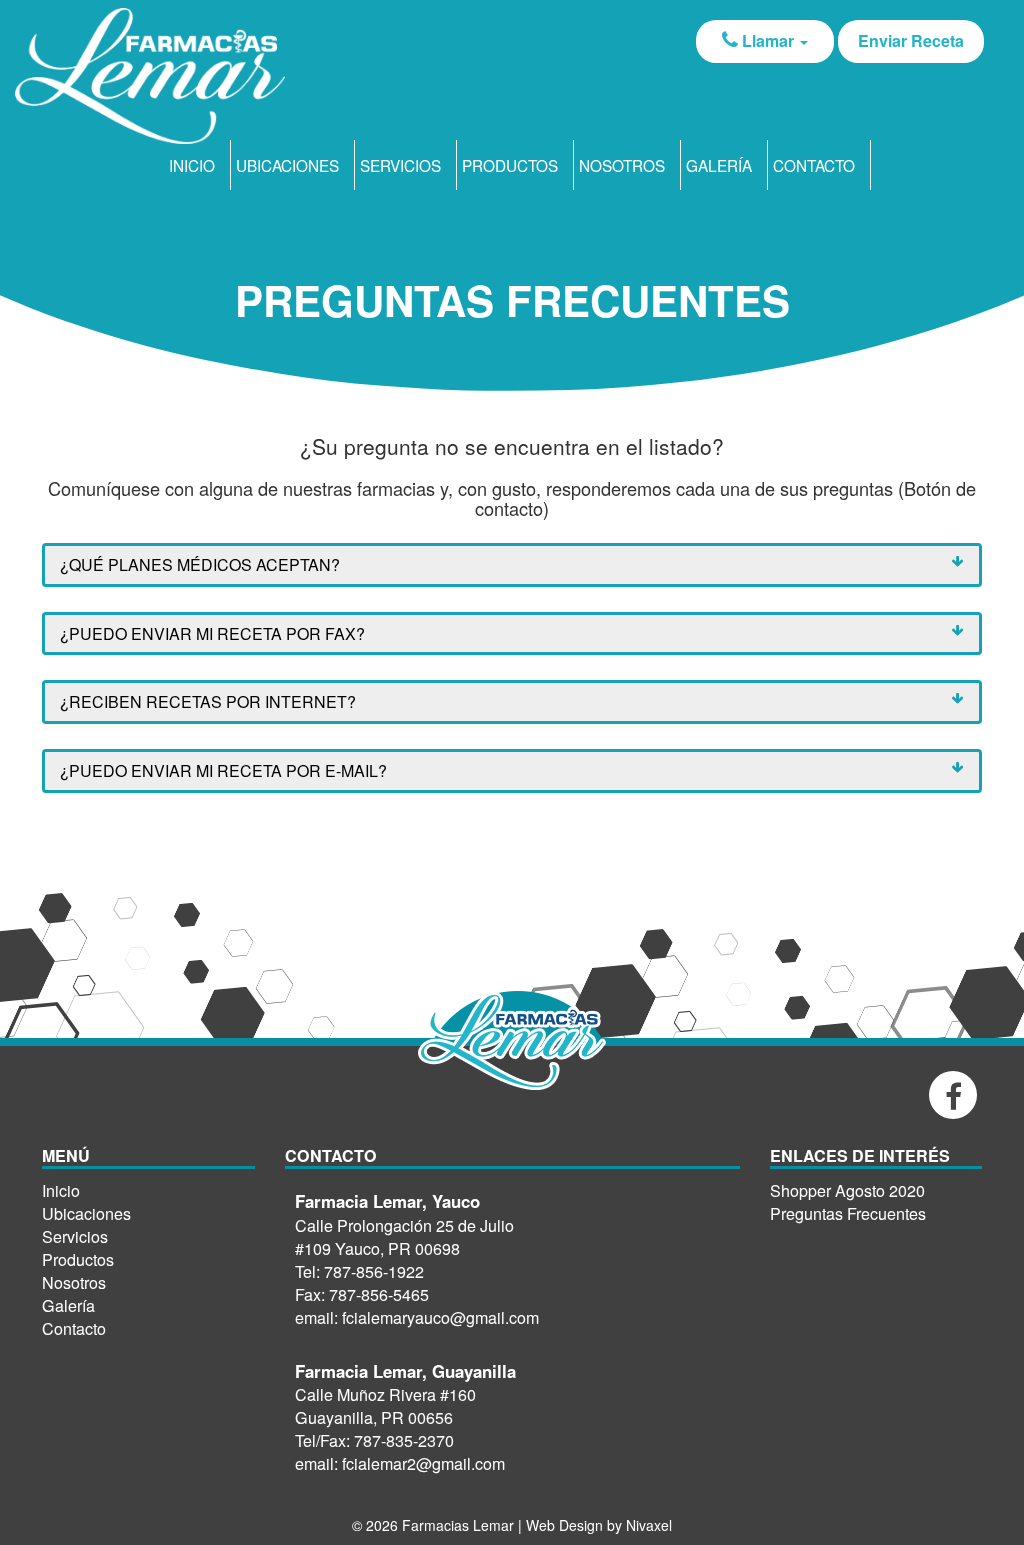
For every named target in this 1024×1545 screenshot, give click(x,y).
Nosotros (622, 165)
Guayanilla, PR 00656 (374, 1417)
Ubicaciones (287, 165)
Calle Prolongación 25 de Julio (404, 1225)
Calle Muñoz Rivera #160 (385, 1394)
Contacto (814, 165)
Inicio (192, 165)
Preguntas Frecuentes (848, 1213)
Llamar (768, 40)
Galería (719, 165)
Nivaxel (649, 1525)
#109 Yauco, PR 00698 (377, 1248)
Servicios (400, 165)
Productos (510, 165)
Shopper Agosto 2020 (847, 1190)
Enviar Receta (911, 40)
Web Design (566, 1525)
